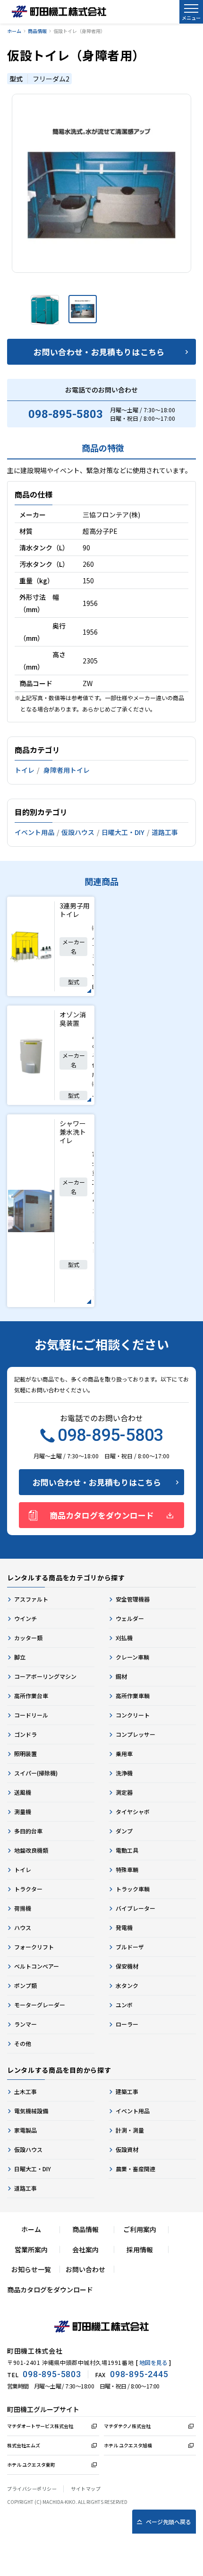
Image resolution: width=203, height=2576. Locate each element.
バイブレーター (135, 1908)
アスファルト (31, 1599)
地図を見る (153, 2362)
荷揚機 (23, 1908)
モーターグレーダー (40, 2005)
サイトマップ (86, 2489)
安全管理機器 (133, 1599)
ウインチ (25, 1618)
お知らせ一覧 (31, 2269)
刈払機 (124, 1638)
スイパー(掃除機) (36, 1773)
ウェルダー (130, 1618)
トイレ (25, 770)
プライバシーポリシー (32, 2489)
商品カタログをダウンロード (102, 1515)
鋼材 (121, 1676)
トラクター (28, 1889)
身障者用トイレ (67, 770)
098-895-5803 (66, 414)
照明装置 (25, 1754)
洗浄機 (124, 1773)
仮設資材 (127, 2149)
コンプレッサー (135, 1734)
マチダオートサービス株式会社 (40, 2426)
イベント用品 (34, 832)
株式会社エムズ (24, 2445)
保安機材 (127, 1966)
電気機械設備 (31, 2111)
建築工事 (127, 2091)
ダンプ (124, 1831)
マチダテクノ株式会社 (127, 2426)
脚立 (20, 1657)
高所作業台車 (31, 1696)
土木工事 (25, 2091)
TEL (44, 2374)
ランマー (25, 2024)
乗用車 (124, 1754)
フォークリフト (34, 1947)
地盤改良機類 (31, 1850)
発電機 (124, 1927)
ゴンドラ (25, 1734)
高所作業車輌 (133, 1696)
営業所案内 (31, 2249)
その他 (23, 2043)
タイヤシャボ (133, 1811)
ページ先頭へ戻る (169, 2522)
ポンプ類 (25, 1985)
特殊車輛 (127, 1869)
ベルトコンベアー (37, 1966)
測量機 (23, 1811)
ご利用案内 (140, 2229)
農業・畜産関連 (135, 2169)
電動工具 (127, 1850)
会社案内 (85, 2249)
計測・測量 (130, 2130)
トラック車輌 (133, 1889)
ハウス (23, 1927)
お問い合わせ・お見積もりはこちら (99, 352)
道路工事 (165, 832)
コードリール (31, 1715)
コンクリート (133, 1715)
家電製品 (25, 2130)
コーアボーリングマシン (45, 1676)
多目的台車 (28, 1831)
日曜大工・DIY (123, 832)
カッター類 (28, 1638)
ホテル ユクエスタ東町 (31, 2465)
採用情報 (140, 2249)
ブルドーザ (130, 1947)
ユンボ (124, 2005)
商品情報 (37, 31)
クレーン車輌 (132, 1657)
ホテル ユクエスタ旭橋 (128, 2445)
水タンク (127, 1985)
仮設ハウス (78, 832)
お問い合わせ (85, 2269)
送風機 (23, 1792)
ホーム (14, 31)
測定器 (124, 1792)
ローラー (127, 2024)
